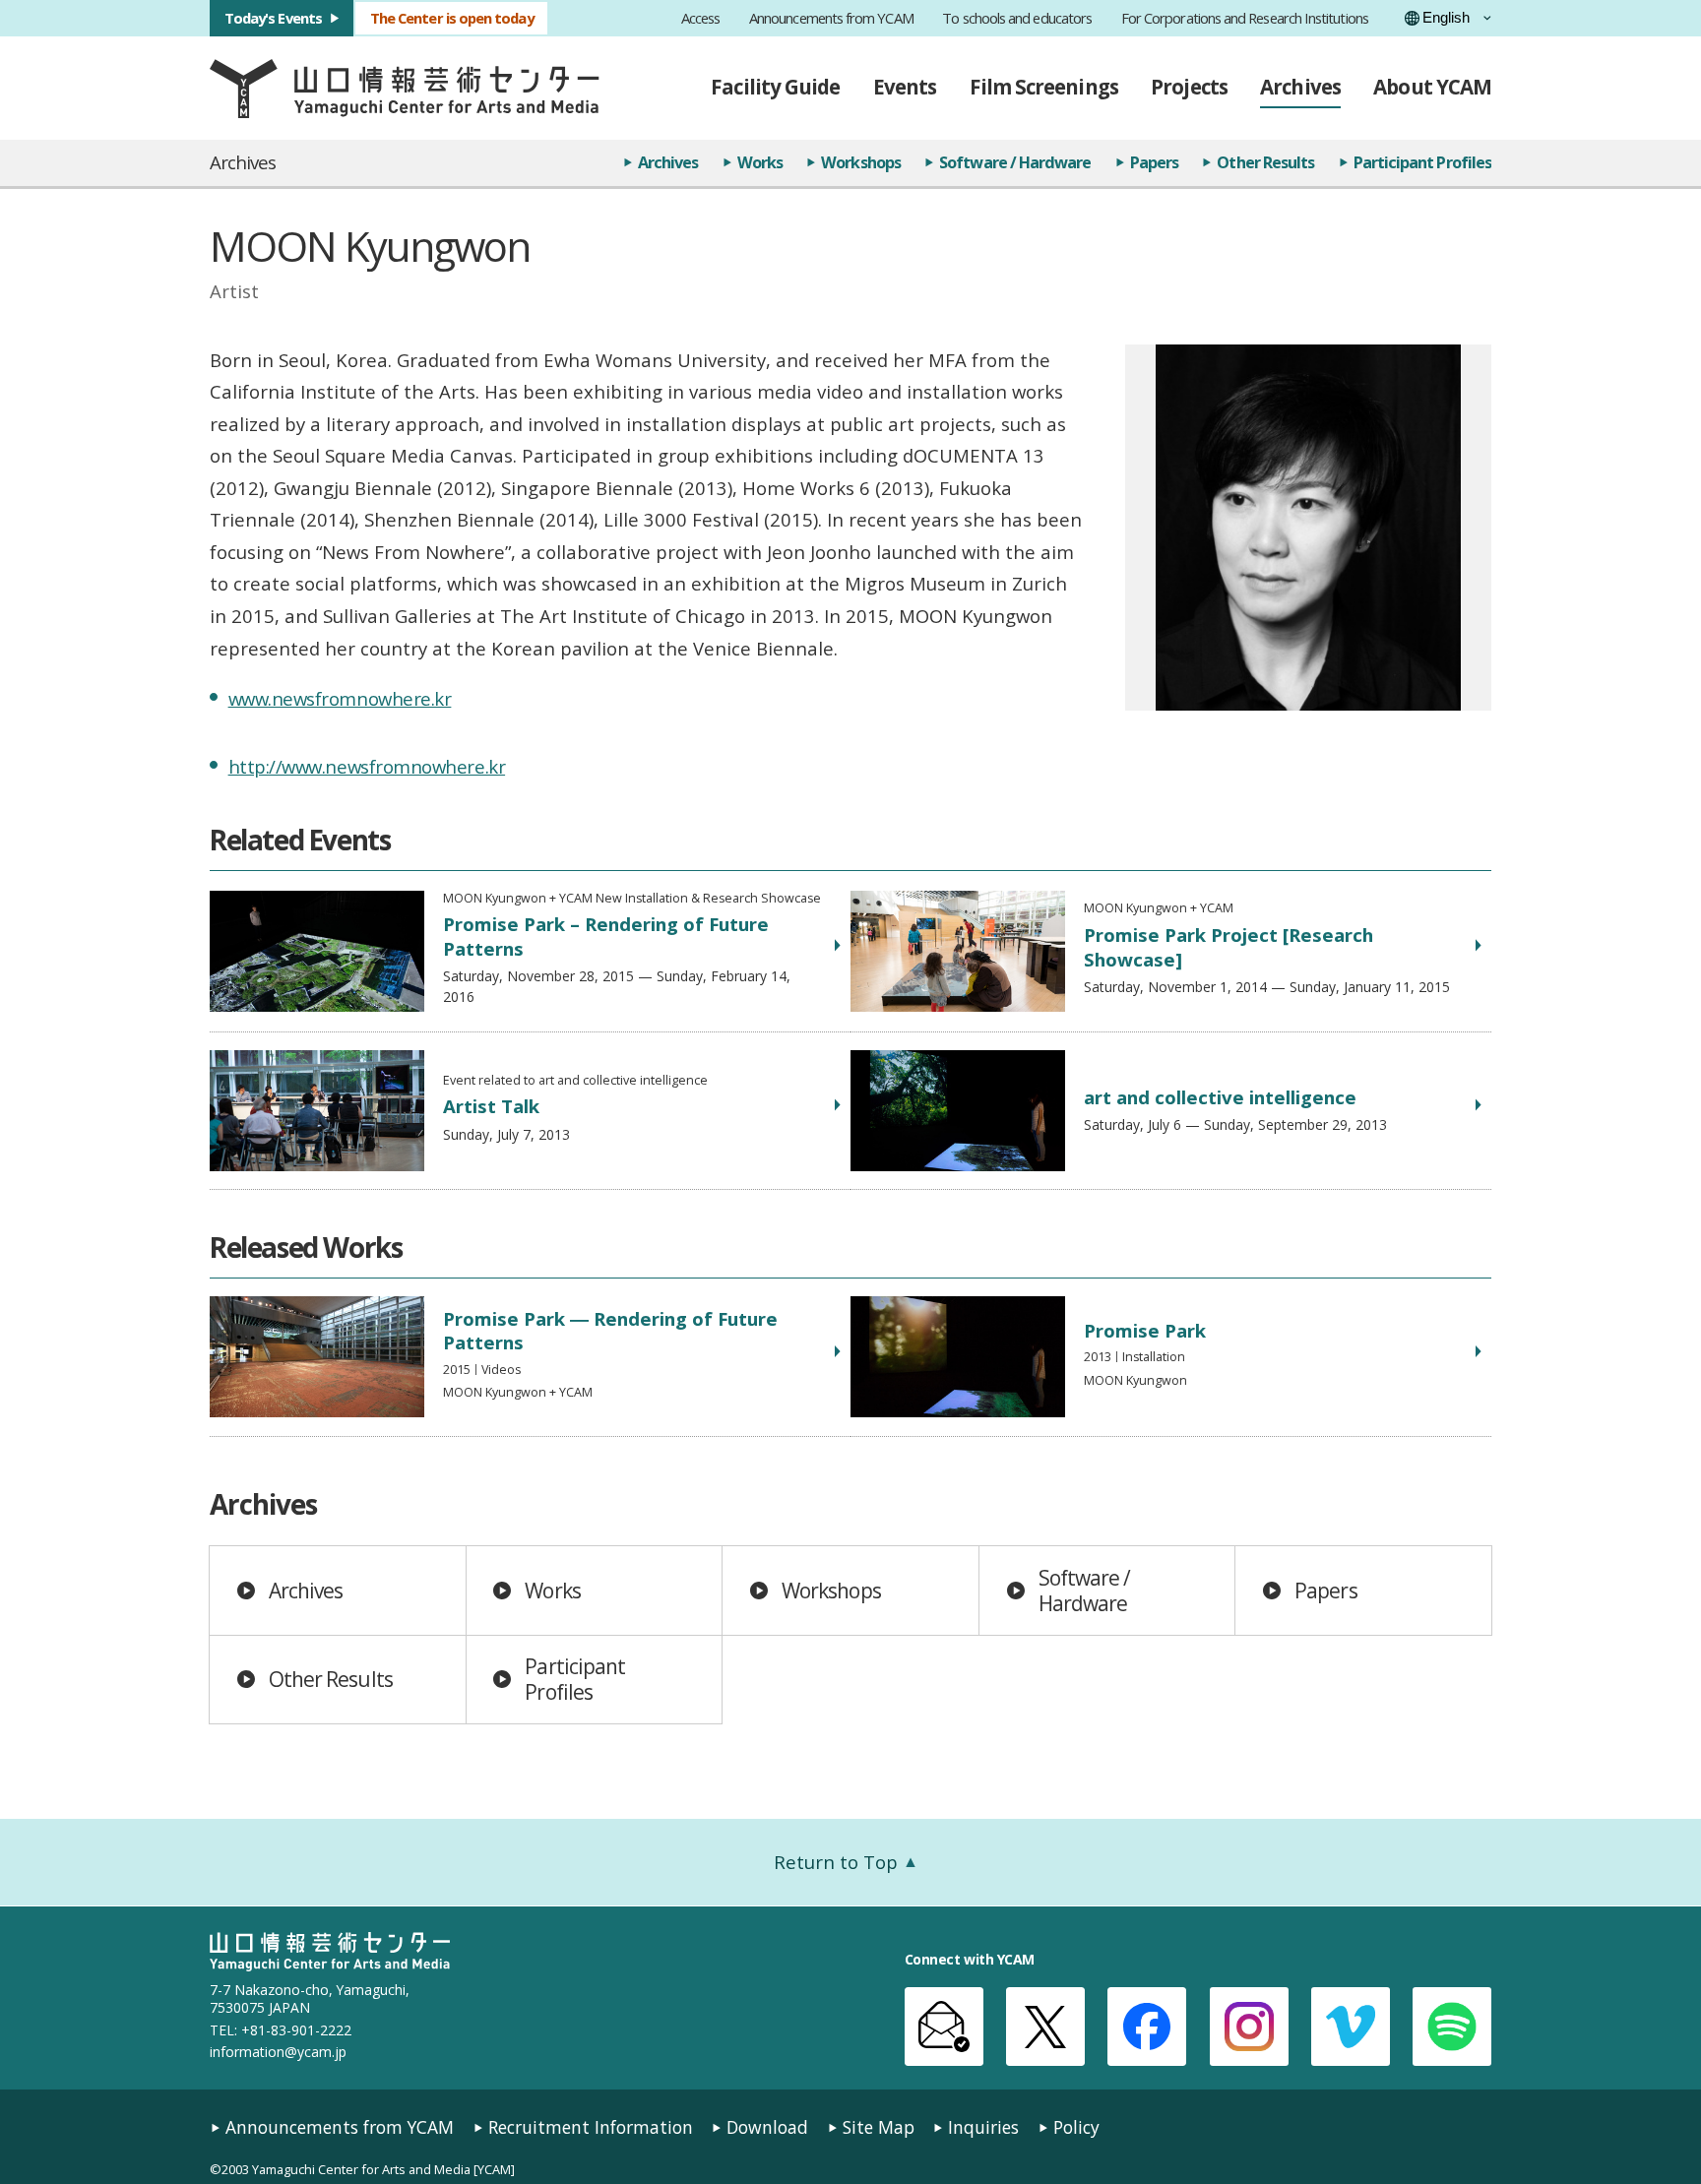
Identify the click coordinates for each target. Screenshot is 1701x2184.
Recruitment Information (591, 2127)
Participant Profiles (1422, 162)
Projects (1189, 87)
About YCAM (1432, 87)
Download (767, 2127)
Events (905, 87)
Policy (1076, 2127)
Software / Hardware (1015, 162)
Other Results (1265, 162)
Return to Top (836, 1862)
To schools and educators (1017, 18)
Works (760, 162)
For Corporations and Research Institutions (1245, 18)
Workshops (861, 162)
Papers (1154, 162)
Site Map (879, 2127)
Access (700, 18)
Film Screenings (1044, 87)
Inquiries (983, 2127)
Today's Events (273, 18)
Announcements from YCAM (831, 18)
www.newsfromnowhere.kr (340, 698)
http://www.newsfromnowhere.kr (367, 766)
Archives (1300, 87)
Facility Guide (775, 87)
